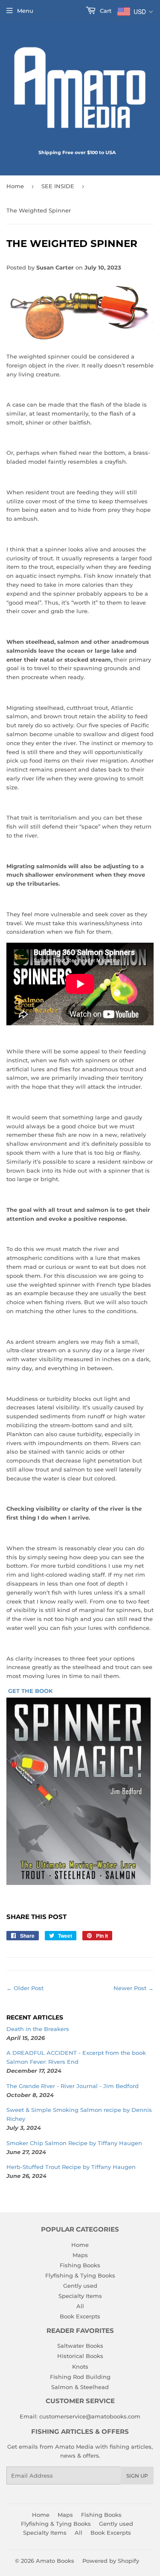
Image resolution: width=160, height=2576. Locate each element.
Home (15, 186)
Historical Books (80, 2356)
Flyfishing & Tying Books (80, 2275)
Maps (80, 2255)
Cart (105, 11)
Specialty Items (80, 2296)
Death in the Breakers (38, 2029)
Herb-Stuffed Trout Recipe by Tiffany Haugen (71, 2167)
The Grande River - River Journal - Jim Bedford (73, 2086)
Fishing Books (80, 2265)
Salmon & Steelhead (80, 2387)
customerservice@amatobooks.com (90, 2416)
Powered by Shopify (111, 2561)
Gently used (80, 2286)
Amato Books (55, 2561)
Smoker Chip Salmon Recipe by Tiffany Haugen (74, 2143)
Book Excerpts (80, 2316)
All (80, 2306)
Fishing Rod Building (80, 2377)
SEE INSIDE (58, 186)
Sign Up (137, 2476)
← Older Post (25, 1988)
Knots (80, 2367)
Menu (25, 11)
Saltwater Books (80, 2346)
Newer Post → (134, 1988)
